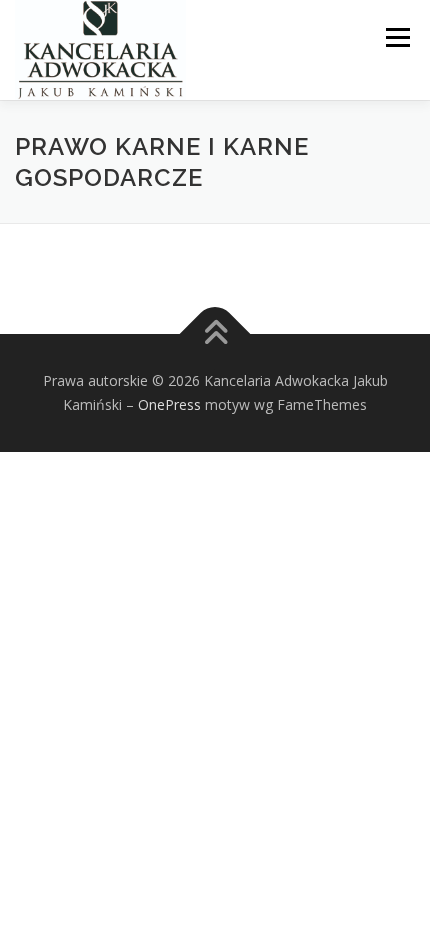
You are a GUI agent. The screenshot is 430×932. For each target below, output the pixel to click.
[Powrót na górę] (215, 334)
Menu (396, 37)
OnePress (169, 404)
